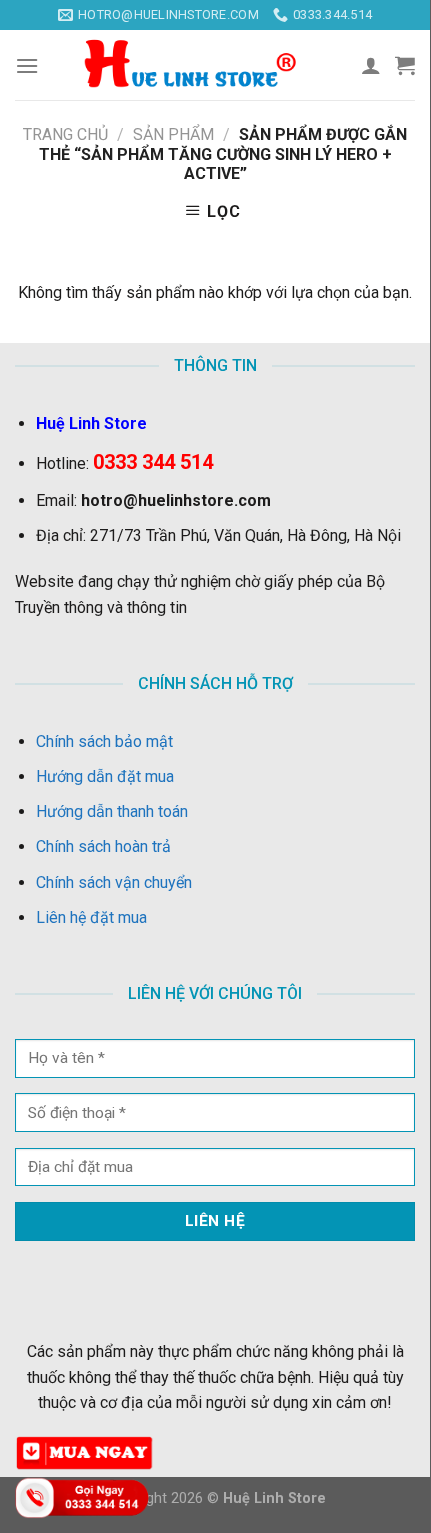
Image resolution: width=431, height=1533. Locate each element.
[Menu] (27, 65)
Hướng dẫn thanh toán (112, 811)
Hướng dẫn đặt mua (105, 776)
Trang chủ (65, 134)
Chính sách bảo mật (104, 741)
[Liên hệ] (85, 1496)
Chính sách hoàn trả (103, 846)
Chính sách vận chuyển (114, 882)
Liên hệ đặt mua (91, 917)
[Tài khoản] (371, 65)
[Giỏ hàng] (405, 65)
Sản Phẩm (173, 134)
